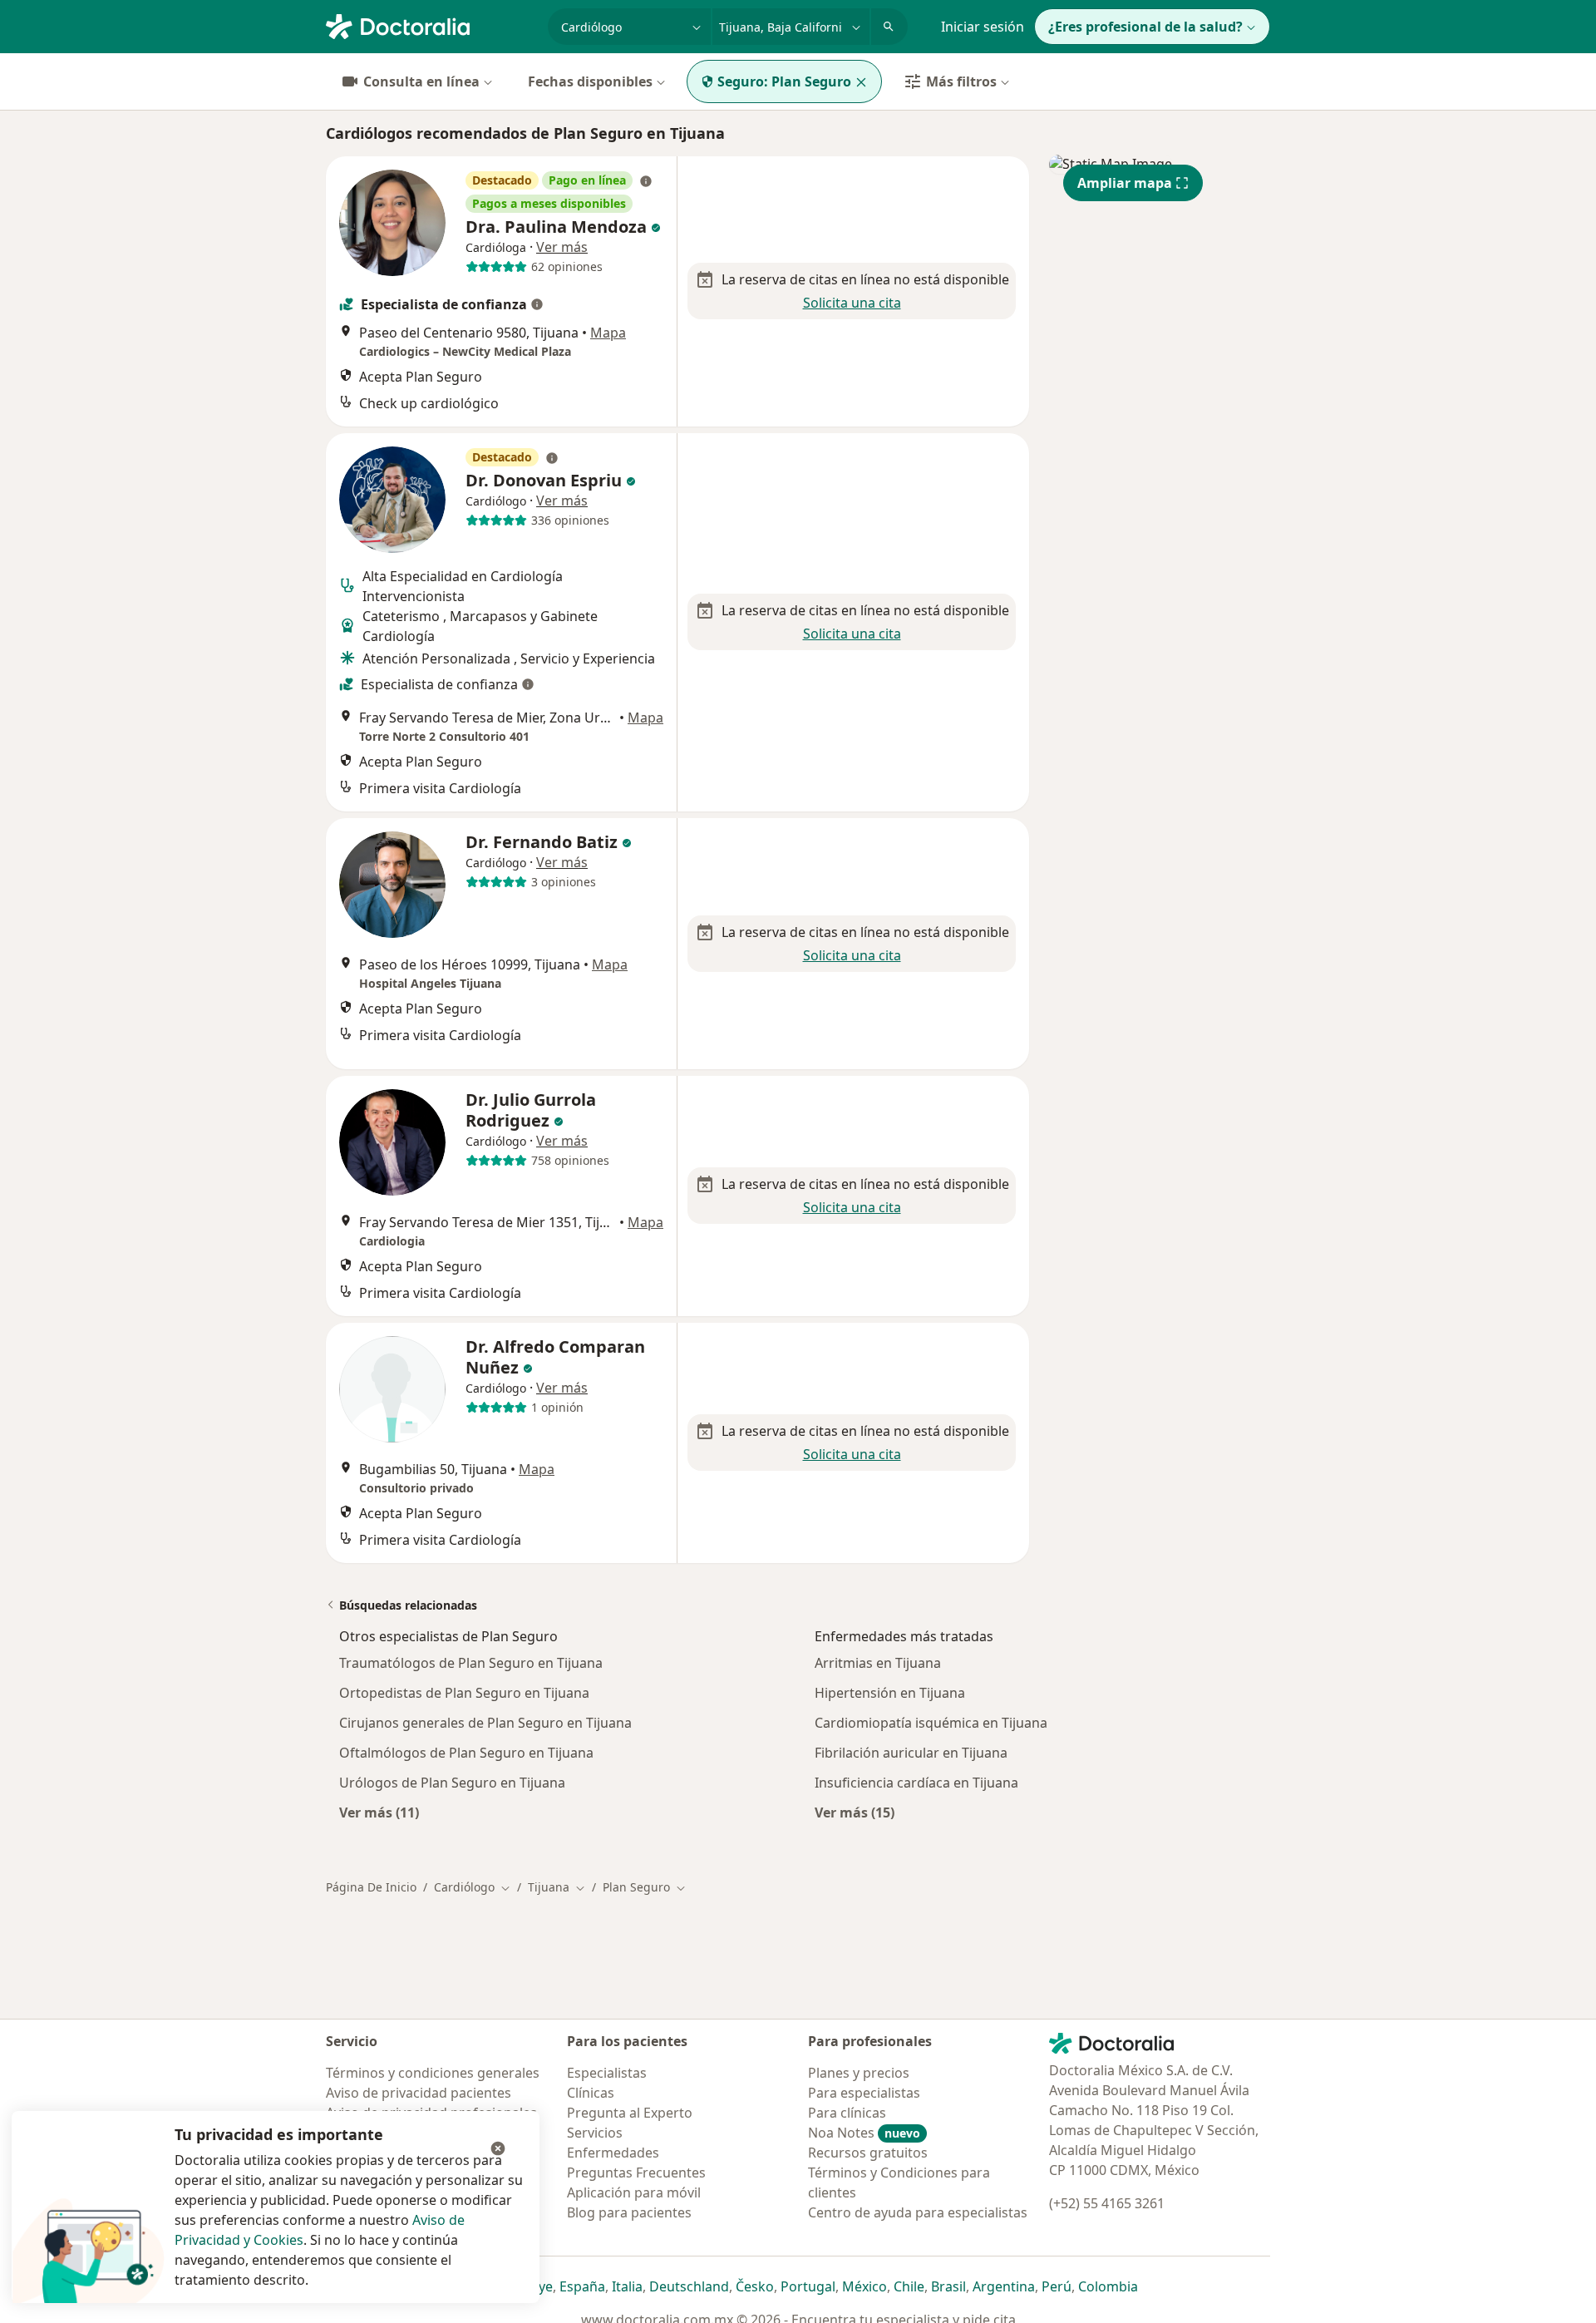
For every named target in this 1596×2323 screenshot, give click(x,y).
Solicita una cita (852, 303)
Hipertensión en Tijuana (890, 1693)
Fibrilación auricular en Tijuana (911, 1753)
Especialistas (607, 2073)
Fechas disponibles (590, 81)
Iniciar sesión (983, 27)
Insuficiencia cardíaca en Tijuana (916, 1783)
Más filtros (961, 81)
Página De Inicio (371, 1887)
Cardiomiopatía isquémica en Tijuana (931, 1723)
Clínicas (591, 2093)
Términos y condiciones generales (433, 2073)
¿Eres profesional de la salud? (1145, 27)
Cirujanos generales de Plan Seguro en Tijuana (485, 1723)
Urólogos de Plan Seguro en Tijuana (452, 1783)
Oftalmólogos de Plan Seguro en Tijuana (466, 1753)
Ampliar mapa (1125, 183)
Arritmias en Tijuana (878, 1663)
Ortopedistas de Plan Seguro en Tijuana (464, 1693)
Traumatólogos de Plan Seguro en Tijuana (471, 1663)
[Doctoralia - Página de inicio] (430, 25)
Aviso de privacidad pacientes (419, 2093)
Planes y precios (859, 2073)
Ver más (562, 247)
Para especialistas (864, 2093)
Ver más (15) (855, 1812)
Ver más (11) (379, 1812)
